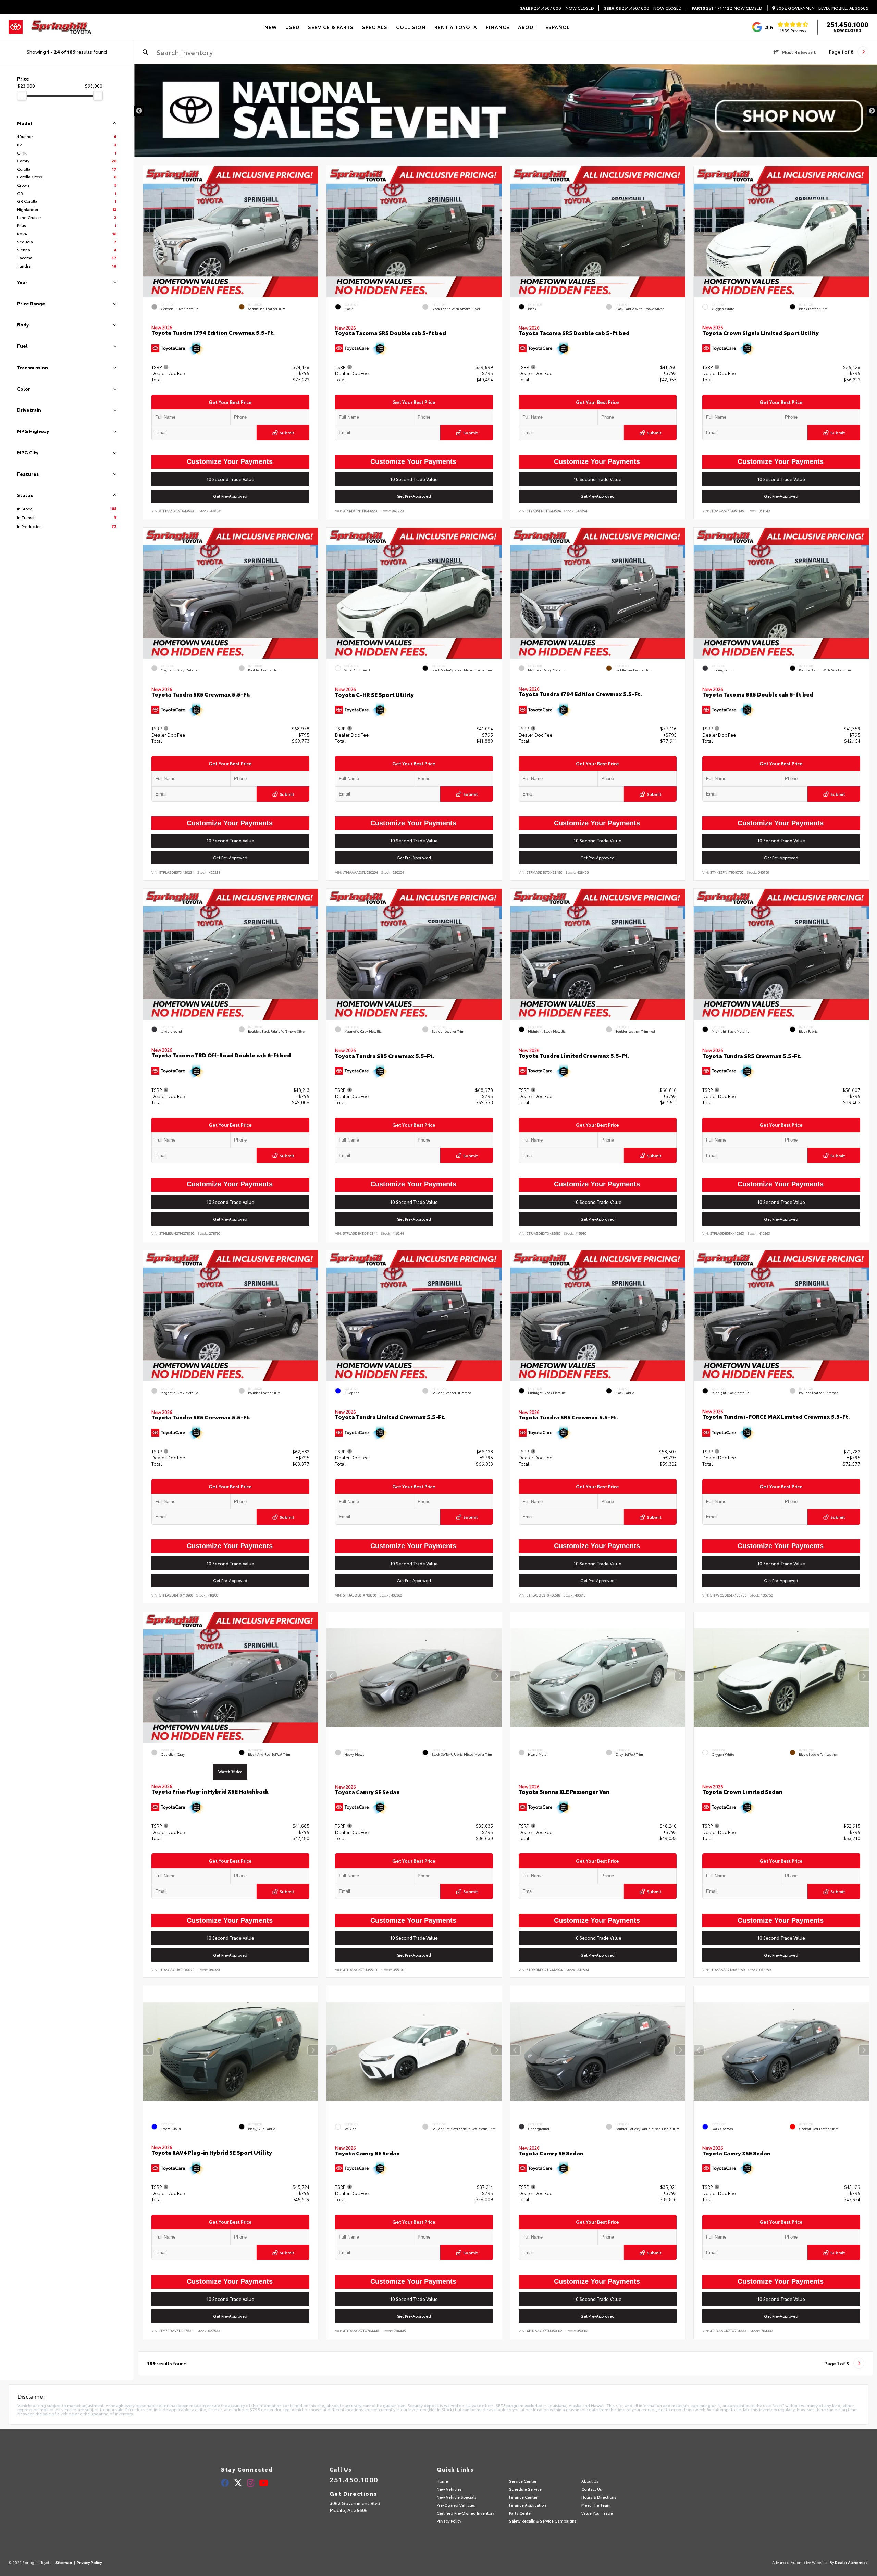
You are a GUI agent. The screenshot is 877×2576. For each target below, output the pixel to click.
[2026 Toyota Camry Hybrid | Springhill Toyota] (505, 111)
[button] (313, 230)
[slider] (22, 96)
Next (872, 111)
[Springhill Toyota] (61, 27)
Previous (139, 111)
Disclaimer (855, 77)
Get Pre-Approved (231, 496)
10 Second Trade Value (230, 479)
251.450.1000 (541, 8)
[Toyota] (16, 27)
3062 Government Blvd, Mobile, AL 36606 (822, 8)
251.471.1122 (712, 8)
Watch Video (231, 1772)
